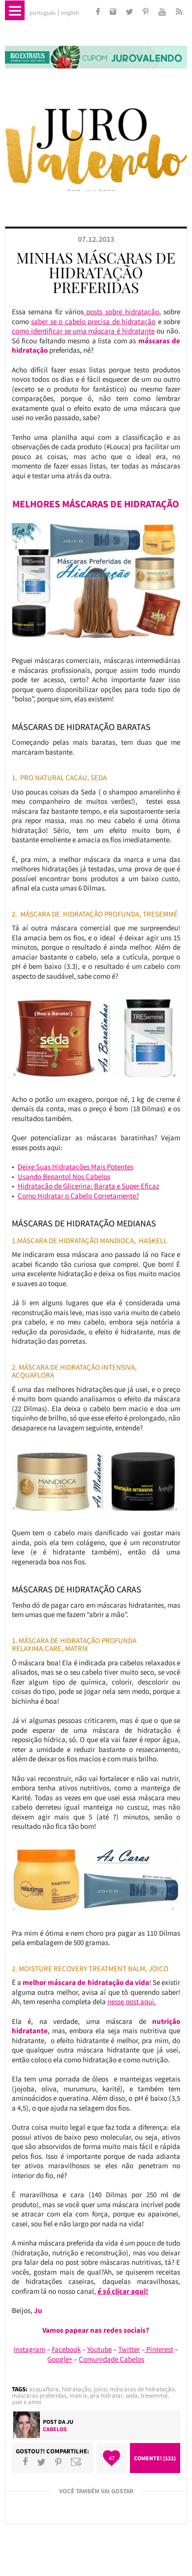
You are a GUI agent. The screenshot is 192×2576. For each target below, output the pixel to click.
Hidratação (76, 2389)
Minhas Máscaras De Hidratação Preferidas (96, 272)
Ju (70, 2422)
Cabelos (55, 2429)
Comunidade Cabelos (112, 2359)
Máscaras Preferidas (39, 2395)
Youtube (99, 2349)
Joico (100, 2389)
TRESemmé (154, 2395)
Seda (132, 2395)
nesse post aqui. (132, 2001)
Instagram (30, 2349)
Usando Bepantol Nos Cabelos (64, 1176)
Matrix (78, 2395)
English (70, 13)
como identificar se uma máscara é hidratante (83, 331)
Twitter (129, 2349)
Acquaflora (44, 2389)
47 (112, 2458)
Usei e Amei (27, 2402)
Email (76, 2462)
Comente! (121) (155, 2458)
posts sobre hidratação (121, 312)
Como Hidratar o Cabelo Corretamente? (78, 1196)
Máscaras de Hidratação (142, 2389)
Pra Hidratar (106, 2395)
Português (43, 13)
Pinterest (159, 2349)
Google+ (60, 2359)
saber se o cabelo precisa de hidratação (93, 321)
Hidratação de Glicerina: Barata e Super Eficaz (88, 1186)
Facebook (66, 2349)
